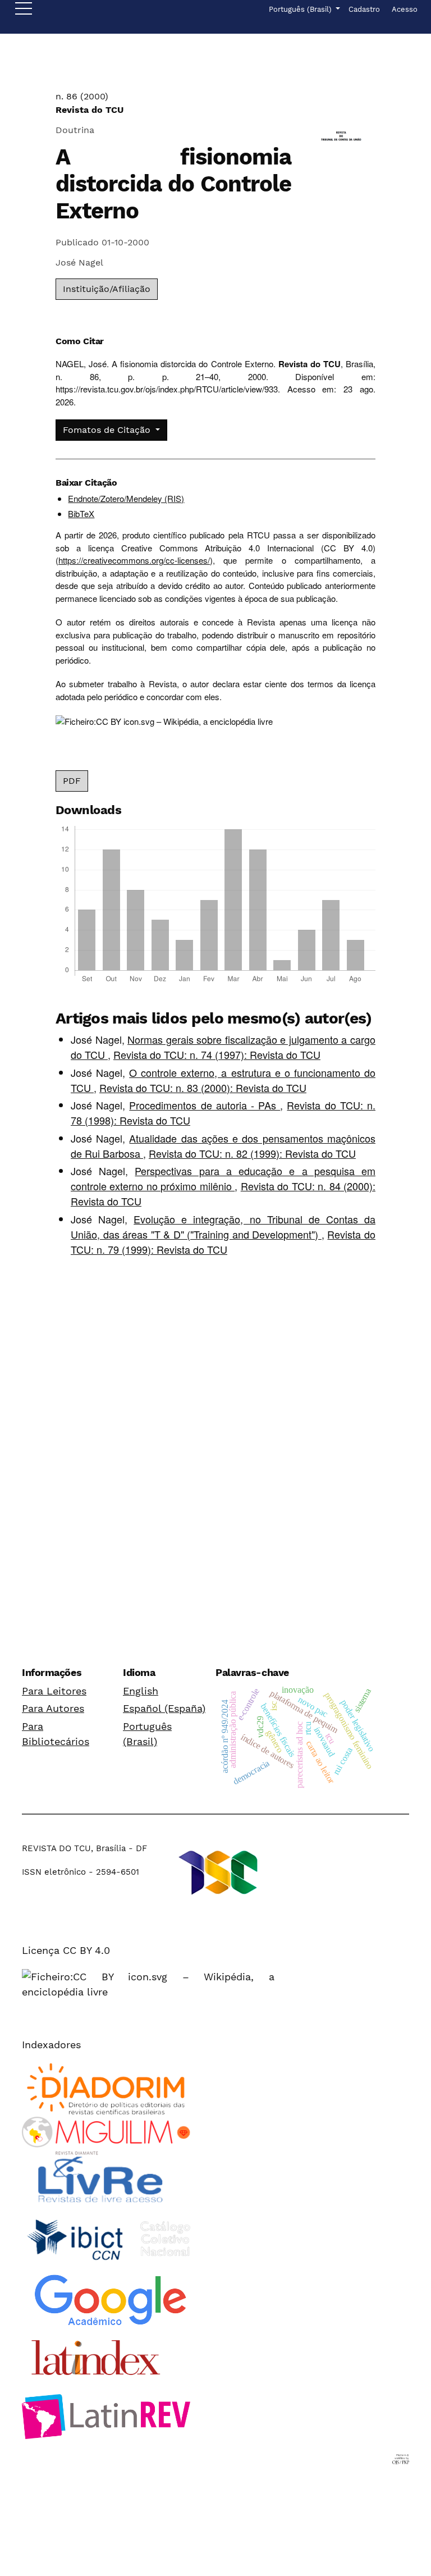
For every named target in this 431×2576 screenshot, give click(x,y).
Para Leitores (54, 1691)
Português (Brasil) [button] (301, 9)
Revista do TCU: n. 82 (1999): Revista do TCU (252, 1153)
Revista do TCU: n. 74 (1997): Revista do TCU (217, 1054)
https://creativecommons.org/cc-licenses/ (134, 560)
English (141, 1691)
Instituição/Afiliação (107, 289)
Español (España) (164, 1708)
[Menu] (24, 11)
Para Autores (53, 1708)
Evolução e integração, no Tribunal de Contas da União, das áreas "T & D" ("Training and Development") (223, 1227)
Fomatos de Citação (108, 430)
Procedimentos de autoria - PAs (205, 1105)
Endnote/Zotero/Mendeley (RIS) (126, 498)
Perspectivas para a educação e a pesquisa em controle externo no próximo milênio (223, 1178)
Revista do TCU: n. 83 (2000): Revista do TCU (203, 1088)
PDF (72, 781)
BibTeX (81, 513)
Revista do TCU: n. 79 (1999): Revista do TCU (223, 1242)
